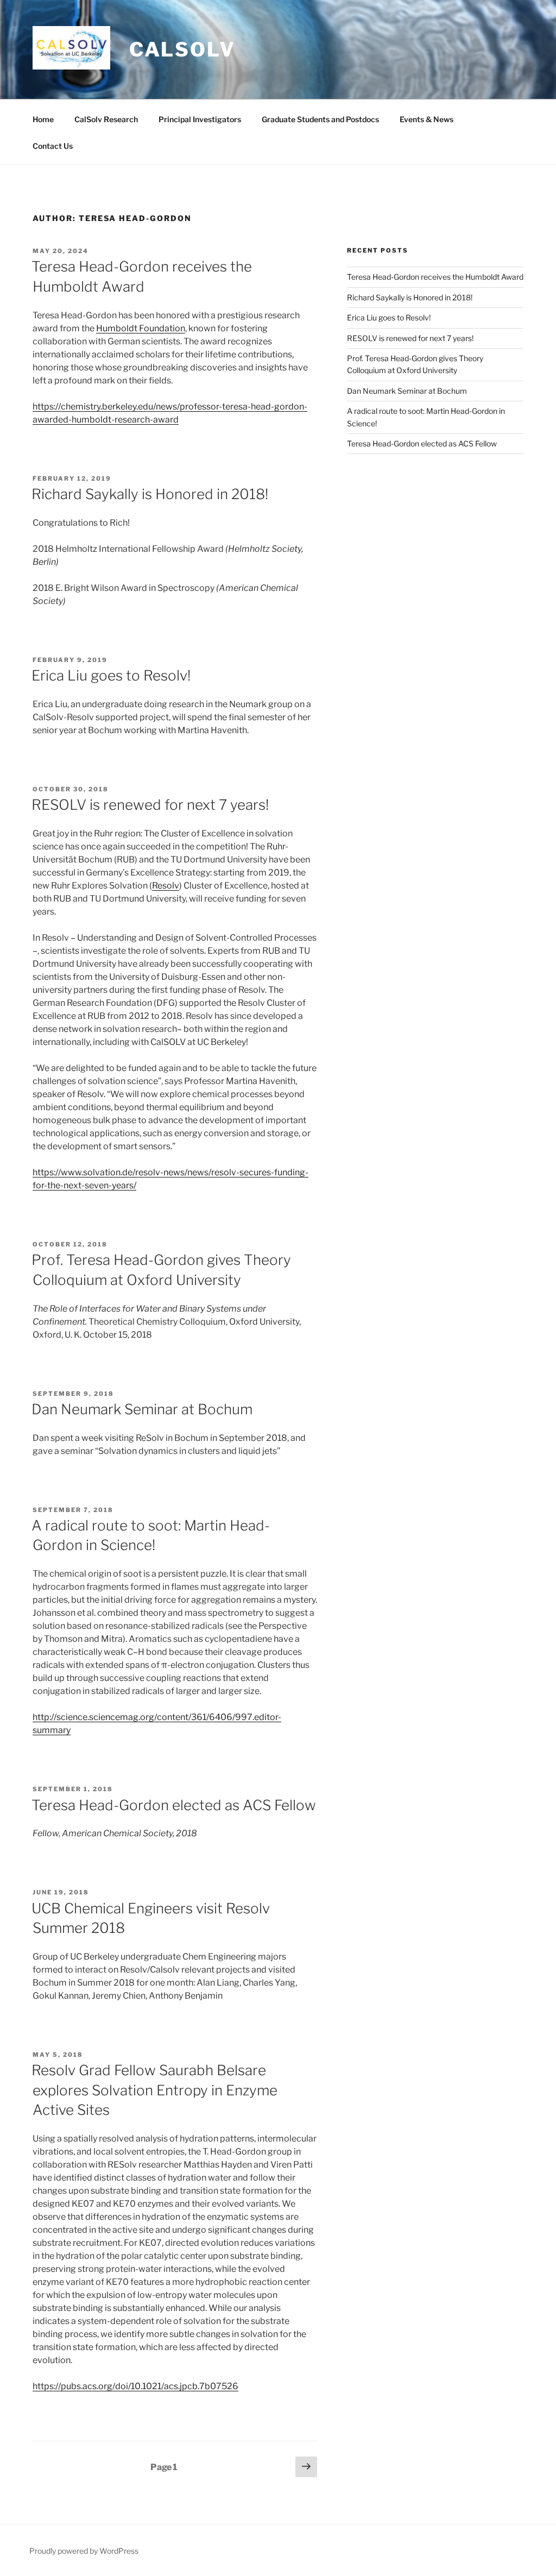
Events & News (427, 119)
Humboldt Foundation (141, 328)
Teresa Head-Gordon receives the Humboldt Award (435, 277)
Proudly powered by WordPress (84, 2551)
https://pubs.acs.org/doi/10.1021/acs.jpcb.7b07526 (135, 2386)
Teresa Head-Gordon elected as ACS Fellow (174, 1805)
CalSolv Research (106, 119)
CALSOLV (182, 49)
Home (43, 119)
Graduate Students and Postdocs (320, 119)
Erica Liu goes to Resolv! (111, 675)
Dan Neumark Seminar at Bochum (142, 1409)
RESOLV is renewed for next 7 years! (150, 805)
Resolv (166, 886)
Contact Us (53, 146)
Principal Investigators (200, 119)
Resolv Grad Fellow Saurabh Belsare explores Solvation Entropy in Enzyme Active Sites (154, 2090)
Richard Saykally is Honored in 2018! (150, 494)
